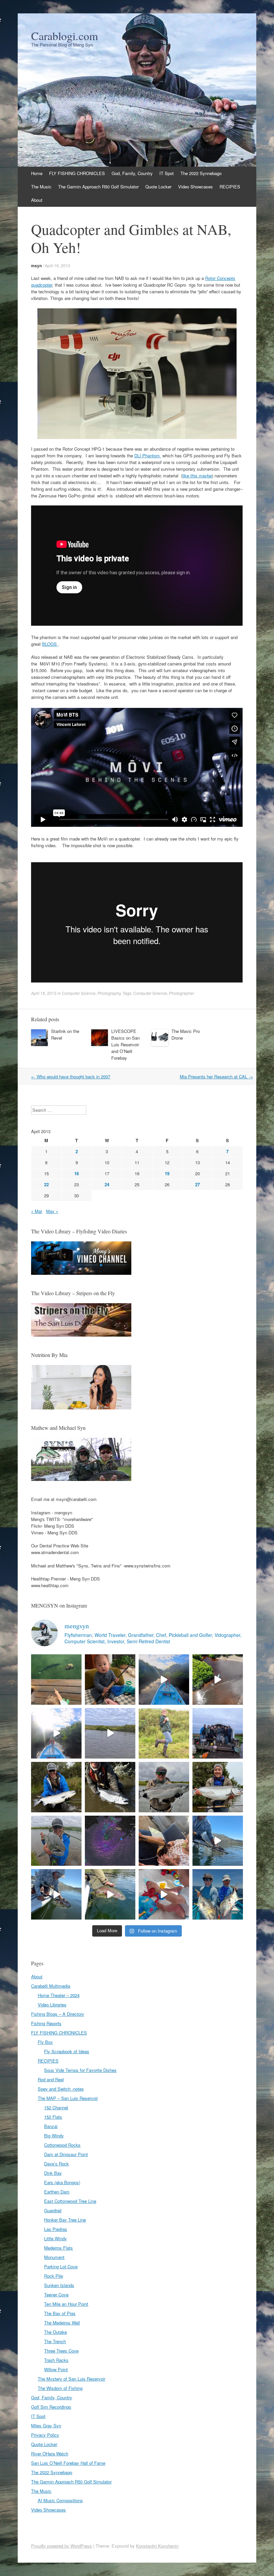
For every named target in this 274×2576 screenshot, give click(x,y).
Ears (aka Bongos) (62, 2182)
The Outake (55, 2332)
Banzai (51, 2126)
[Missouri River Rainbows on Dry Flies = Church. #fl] (110, 1894)
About (37, 200)
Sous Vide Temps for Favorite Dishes (80, 2070)
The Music (41, 187)
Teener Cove (56, 2295)
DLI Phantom (148, 456)
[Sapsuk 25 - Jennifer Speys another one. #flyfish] (218, 1787)
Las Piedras (56, 2229)
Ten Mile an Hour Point (66, 2304)
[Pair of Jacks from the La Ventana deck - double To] (218, 1894)
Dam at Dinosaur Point (66, 2154)
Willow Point (56, 2369)
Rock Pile (53, 2276)
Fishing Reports (46, 2023)
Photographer (182, 993)
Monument (54, 2257)
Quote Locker (158, 187)
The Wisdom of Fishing (60, 2388)
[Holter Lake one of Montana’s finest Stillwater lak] (56, 1894)
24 (107, 1184)
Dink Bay (53, 2173)
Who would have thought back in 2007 (71, 1077)
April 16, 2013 (57, 265)
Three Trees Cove (61, 2351)
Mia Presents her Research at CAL (216, 1077)
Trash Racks (56, 2360)
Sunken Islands (59, 2285)
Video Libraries (52, 2005)
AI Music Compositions (60, 2500)
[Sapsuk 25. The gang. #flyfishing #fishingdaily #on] (218, 1733)
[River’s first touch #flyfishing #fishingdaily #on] (164, 1841)
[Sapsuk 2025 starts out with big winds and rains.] (110, 1841)
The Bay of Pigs (60, 2313)
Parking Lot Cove (61, 2266)
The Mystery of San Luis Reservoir (72, 2379)
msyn (36, 266)
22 (46, 1184)
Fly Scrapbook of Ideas (67, 2051)
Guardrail (53, 2210)
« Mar (37, 1211)
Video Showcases (195, 187)
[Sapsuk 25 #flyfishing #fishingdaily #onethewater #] (56, 1787)
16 (77, 1173)
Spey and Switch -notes (61, 2089)
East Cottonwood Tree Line (70, 2201)
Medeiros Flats (58, 2248)
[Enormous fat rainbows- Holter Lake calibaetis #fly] (218, 1841)
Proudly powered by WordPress (61, 2546)
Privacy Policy (45, 2435)
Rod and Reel (51, 2079)
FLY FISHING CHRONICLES (77, 173)
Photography (109, 993)
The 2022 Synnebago (201, 173)
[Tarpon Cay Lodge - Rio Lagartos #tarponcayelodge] (164, 1680)
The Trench (55, 2341)
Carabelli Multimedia (51, 1986)
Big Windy (54, 2136)
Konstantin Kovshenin (157, 2546)
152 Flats (53, 2117)
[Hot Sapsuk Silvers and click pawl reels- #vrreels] (110, 1733)
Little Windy (55, 2238)
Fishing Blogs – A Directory (58, 2014)
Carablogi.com (64, 36)
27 (197, 1184)
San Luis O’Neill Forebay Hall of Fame (68, 2463)
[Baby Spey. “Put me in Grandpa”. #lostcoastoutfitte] (110, 1680)
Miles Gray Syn (46, 2426)
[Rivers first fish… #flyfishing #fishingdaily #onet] (164, 1894)
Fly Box (45, 2042)
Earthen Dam (57, 2192)
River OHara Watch (50, 2454)
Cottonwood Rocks (62, 2145)
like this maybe (197, 476)
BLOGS (50, 644)
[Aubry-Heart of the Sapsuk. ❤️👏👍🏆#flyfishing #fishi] (164, 1733)
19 (167, 1173)
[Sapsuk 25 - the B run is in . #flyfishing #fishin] (164, 1787)
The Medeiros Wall (62, 2323)
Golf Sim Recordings (51, 2407)
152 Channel (56, 2107)
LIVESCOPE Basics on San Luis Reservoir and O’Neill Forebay (125, 1044)
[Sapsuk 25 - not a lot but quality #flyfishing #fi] (110, 1787)
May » (52, 1211)
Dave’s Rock (56, 2164)
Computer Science (79, 993)
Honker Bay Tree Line (65, 2220)
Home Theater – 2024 (59, 1995)
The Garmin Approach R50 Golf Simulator (98, 187)
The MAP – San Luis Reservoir (68, 2098)
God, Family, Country (132, 173)
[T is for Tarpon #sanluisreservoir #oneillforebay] (56, 1680)
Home (37, 173)
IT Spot (167, 173)
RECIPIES (230, 187)
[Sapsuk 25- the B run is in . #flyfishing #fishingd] (56, 1841)
